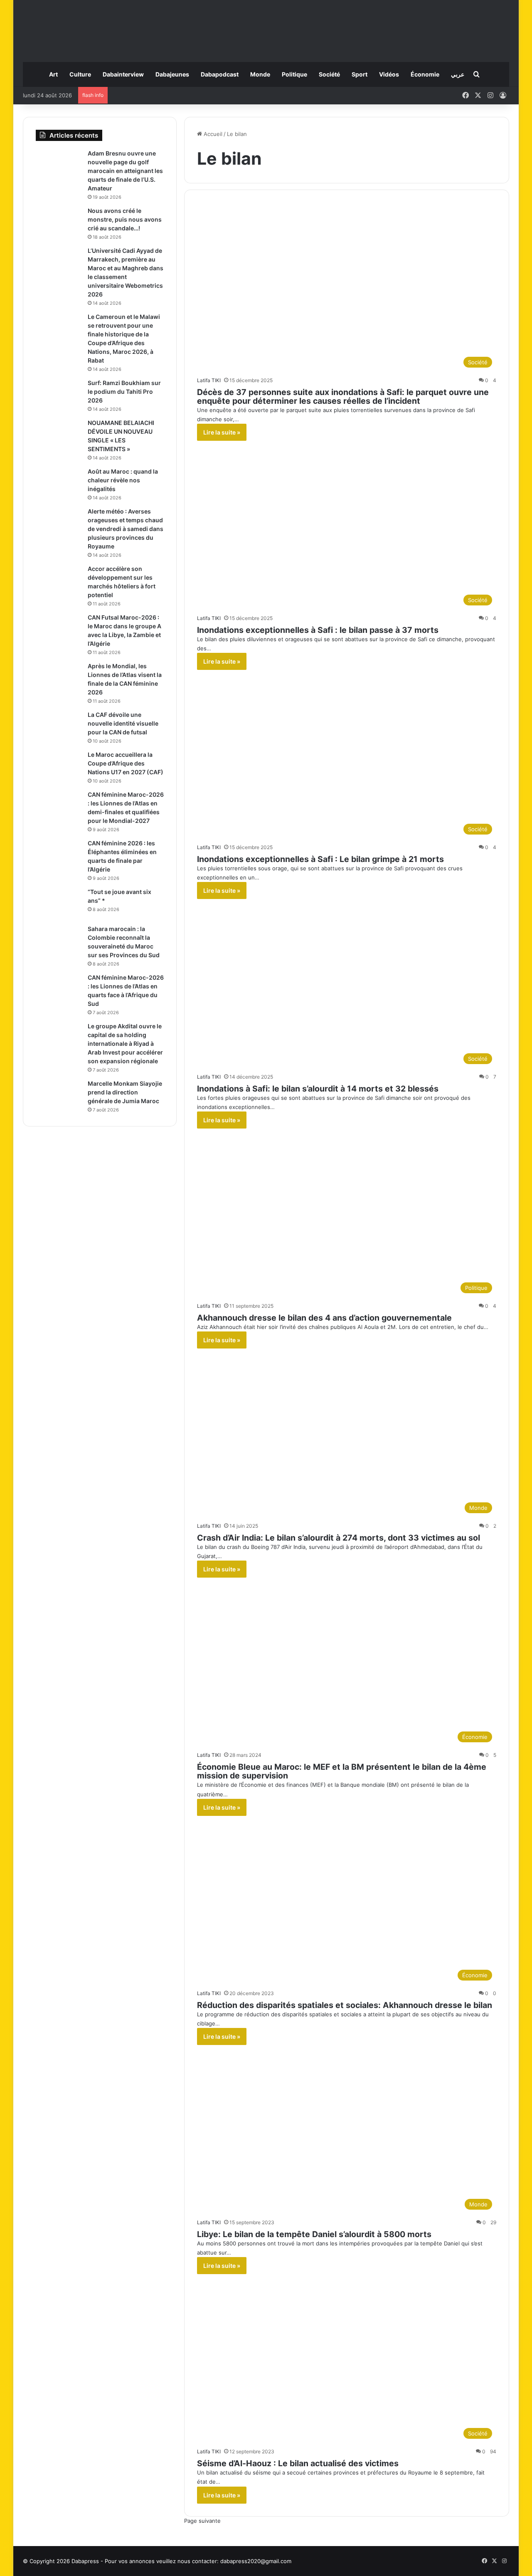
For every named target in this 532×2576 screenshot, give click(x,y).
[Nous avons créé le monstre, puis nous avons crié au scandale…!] (59, 222)
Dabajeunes (172, 74)
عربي (458, 74)
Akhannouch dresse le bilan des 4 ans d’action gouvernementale (324, 1318)
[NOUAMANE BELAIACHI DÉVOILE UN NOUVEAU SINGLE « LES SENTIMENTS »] (59, 434)
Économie (425, 74)
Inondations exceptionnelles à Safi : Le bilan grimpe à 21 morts (320, 859)
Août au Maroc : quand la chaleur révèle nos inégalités (123, 480)
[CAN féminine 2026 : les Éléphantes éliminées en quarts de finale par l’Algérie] (59, 855)
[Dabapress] (266, 27)
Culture (80, 74)
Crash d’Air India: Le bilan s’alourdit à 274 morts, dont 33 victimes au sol (339, 1538)
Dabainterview (123, 74)
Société (329, 74)
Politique (294, 74)
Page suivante (202, 2521)
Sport (360, 74)
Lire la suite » (222, 432)
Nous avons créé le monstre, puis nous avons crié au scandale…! (125, 219)
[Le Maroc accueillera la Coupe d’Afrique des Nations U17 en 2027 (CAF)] (59, 766)
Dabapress (85, 2561)
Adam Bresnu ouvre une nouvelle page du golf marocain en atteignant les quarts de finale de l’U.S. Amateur (125, 171)
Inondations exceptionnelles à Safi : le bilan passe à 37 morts (318, 630)
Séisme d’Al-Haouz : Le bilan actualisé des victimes (298, 2463)
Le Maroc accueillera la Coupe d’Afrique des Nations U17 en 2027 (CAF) (126, 763)
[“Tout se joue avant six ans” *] (59, 903)
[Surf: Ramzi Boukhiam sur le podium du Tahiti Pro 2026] (59, 394)
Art (53, 74)
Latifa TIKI (209, 380)
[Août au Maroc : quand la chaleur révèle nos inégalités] (59, 483)
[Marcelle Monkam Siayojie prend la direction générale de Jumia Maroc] (59, 1095)
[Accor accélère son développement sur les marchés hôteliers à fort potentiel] (59, 580)
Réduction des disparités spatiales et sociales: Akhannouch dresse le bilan (345, 2005)
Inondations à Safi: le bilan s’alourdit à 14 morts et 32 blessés (318, 1089)
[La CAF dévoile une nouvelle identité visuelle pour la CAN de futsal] (59, 726)
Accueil (212, 134)
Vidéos (389, 74)
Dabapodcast (220, 74)
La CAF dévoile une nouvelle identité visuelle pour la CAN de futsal (123, 723)
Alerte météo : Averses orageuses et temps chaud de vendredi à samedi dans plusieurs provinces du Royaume (126, 529)
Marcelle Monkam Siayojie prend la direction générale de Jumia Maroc (125, 1092)
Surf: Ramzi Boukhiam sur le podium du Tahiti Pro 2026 (124, 391)
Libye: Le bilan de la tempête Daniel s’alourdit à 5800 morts (314, 2234)
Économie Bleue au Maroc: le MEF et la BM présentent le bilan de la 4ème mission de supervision (342, 1771)
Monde (260, 74)
